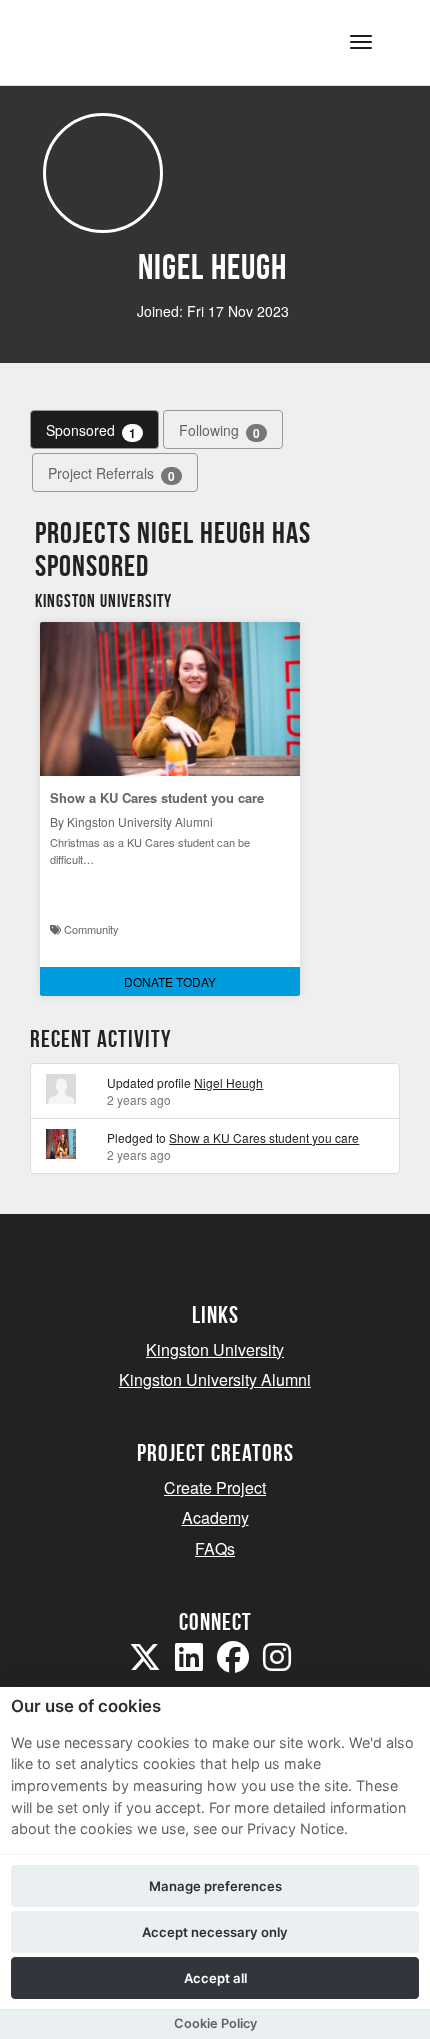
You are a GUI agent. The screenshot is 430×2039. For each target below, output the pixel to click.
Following (219, 430)
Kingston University (215, 1349)
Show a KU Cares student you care (157, 797)
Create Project (215, 1487)
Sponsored (91, 430)
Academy (215, 1517)
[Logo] (113, 40)
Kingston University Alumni (215, 1379)
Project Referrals (111, 473)
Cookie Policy (215, 2023)
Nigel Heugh (228, 1082)
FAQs (215, 1548)
